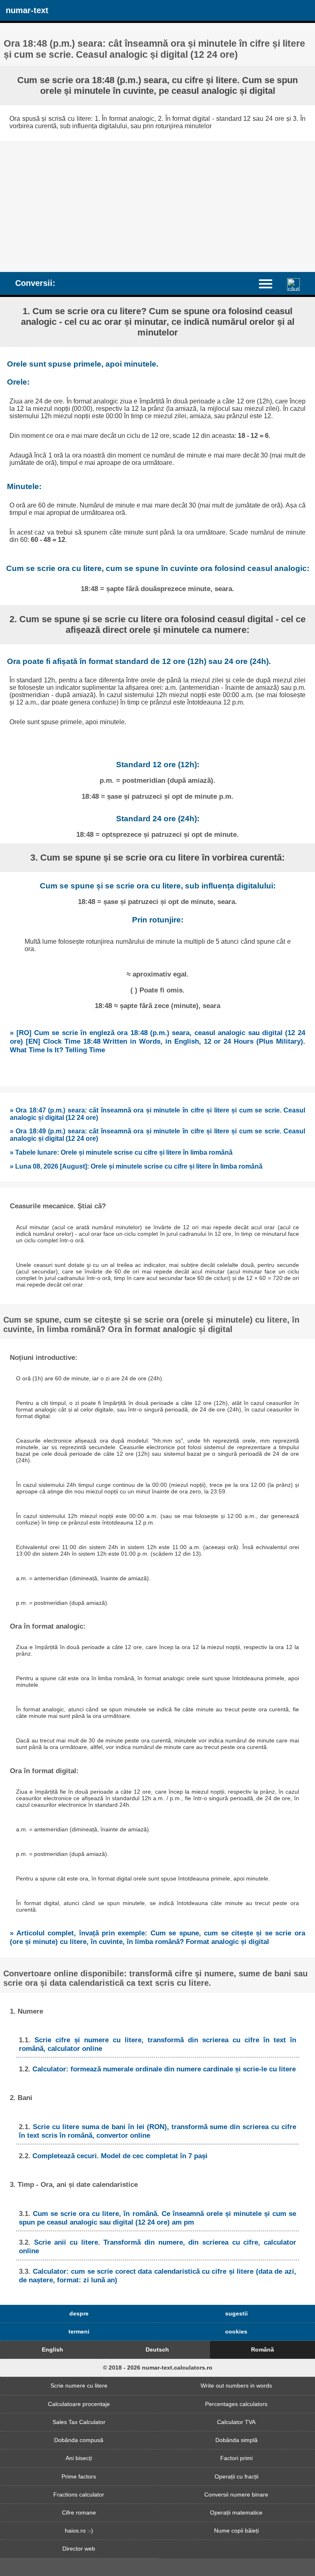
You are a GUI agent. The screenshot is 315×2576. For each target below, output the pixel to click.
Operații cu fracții (236, 2476)
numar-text (27, 10)
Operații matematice (236, 2513)
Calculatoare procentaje (79, 2404)
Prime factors (79, 2476)
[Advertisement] (157, 202)
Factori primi (236, 2458)
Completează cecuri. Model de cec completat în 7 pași (120, 2156)
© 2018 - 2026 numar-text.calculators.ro (158, 2368)
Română (262, 2349)
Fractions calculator (79, 2494)
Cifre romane (79, 2513)
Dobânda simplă (236, 2440)
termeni (79, 2331)
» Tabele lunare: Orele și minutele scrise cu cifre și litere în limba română (121, 1152)
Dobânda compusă (79, 2440)
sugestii (236, 2313)
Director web (79, 2549)
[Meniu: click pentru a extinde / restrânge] (270, 283)
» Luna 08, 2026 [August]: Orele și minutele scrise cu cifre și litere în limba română (136, 1166)
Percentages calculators (236, 2404)
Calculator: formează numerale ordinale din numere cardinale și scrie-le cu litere (164, 2069)
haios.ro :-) (79, 2531)
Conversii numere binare (236, 2494)
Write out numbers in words (236, 2386)
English (52, 2349)
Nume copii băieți (236, 2531)
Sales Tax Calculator (79, 2422)
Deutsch (157, 2349)
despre (79, 2313)
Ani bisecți (79, 2458)
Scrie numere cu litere (79, 2386)
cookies (236, 2331)
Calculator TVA (236, 2422)
